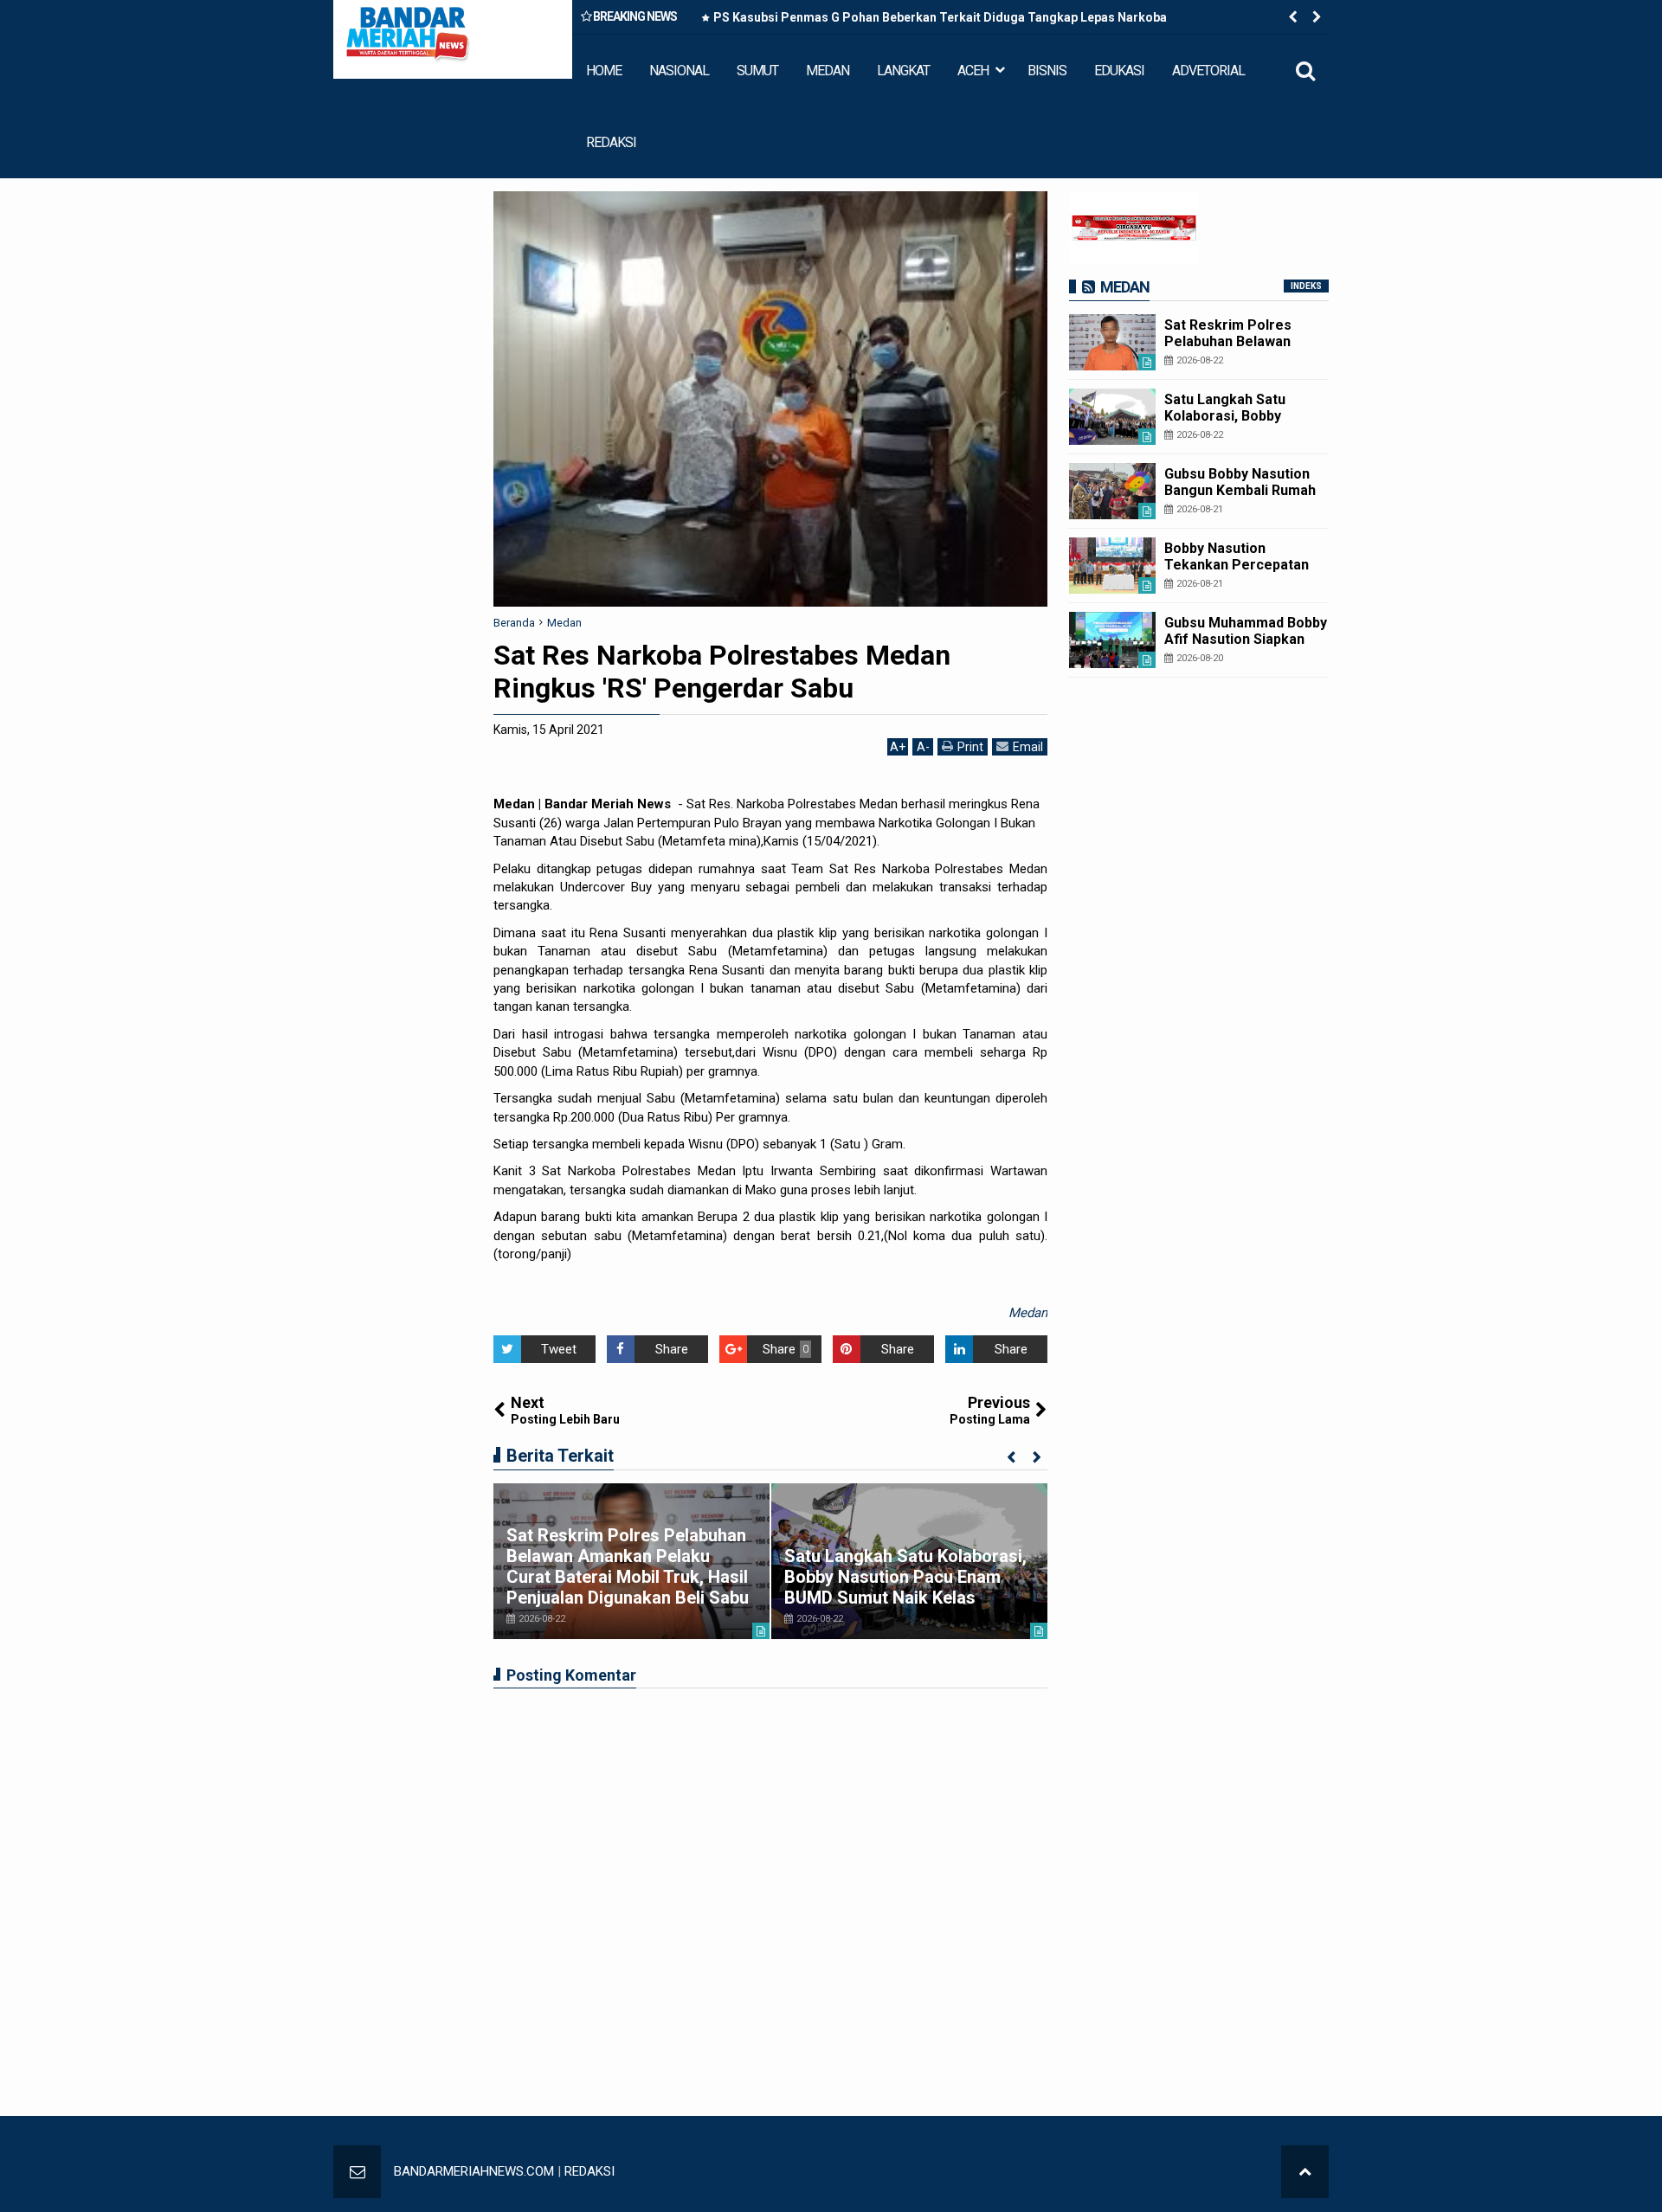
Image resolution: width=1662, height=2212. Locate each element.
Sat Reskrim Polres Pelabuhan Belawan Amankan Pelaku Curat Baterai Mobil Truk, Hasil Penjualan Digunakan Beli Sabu (628, 1566)
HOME (604, 71)
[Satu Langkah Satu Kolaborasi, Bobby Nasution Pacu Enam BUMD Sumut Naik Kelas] (1112, 417)
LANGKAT (903, 71)
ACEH (973, 71)
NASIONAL (679, 71)
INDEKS (1306, 286)
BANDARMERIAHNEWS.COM (474, 2171)
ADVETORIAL (1208, 71)
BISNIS (1047, 71)
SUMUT (757, 71)
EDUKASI (1119, 71)
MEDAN (828, 71)
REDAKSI (611, 142)
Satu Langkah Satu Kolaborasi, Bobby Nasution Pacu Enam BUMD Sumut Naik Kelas (905, 1577)
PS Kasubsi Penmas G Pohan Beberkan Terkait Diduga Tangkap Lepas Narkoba (940, 17)
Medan (1028, 1313)
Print (970, 747)
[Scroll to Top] (1305, 2172)
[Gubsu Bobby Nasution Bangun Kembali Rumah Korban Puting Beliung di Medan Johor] (1112, 491)
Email (1028, 747)
